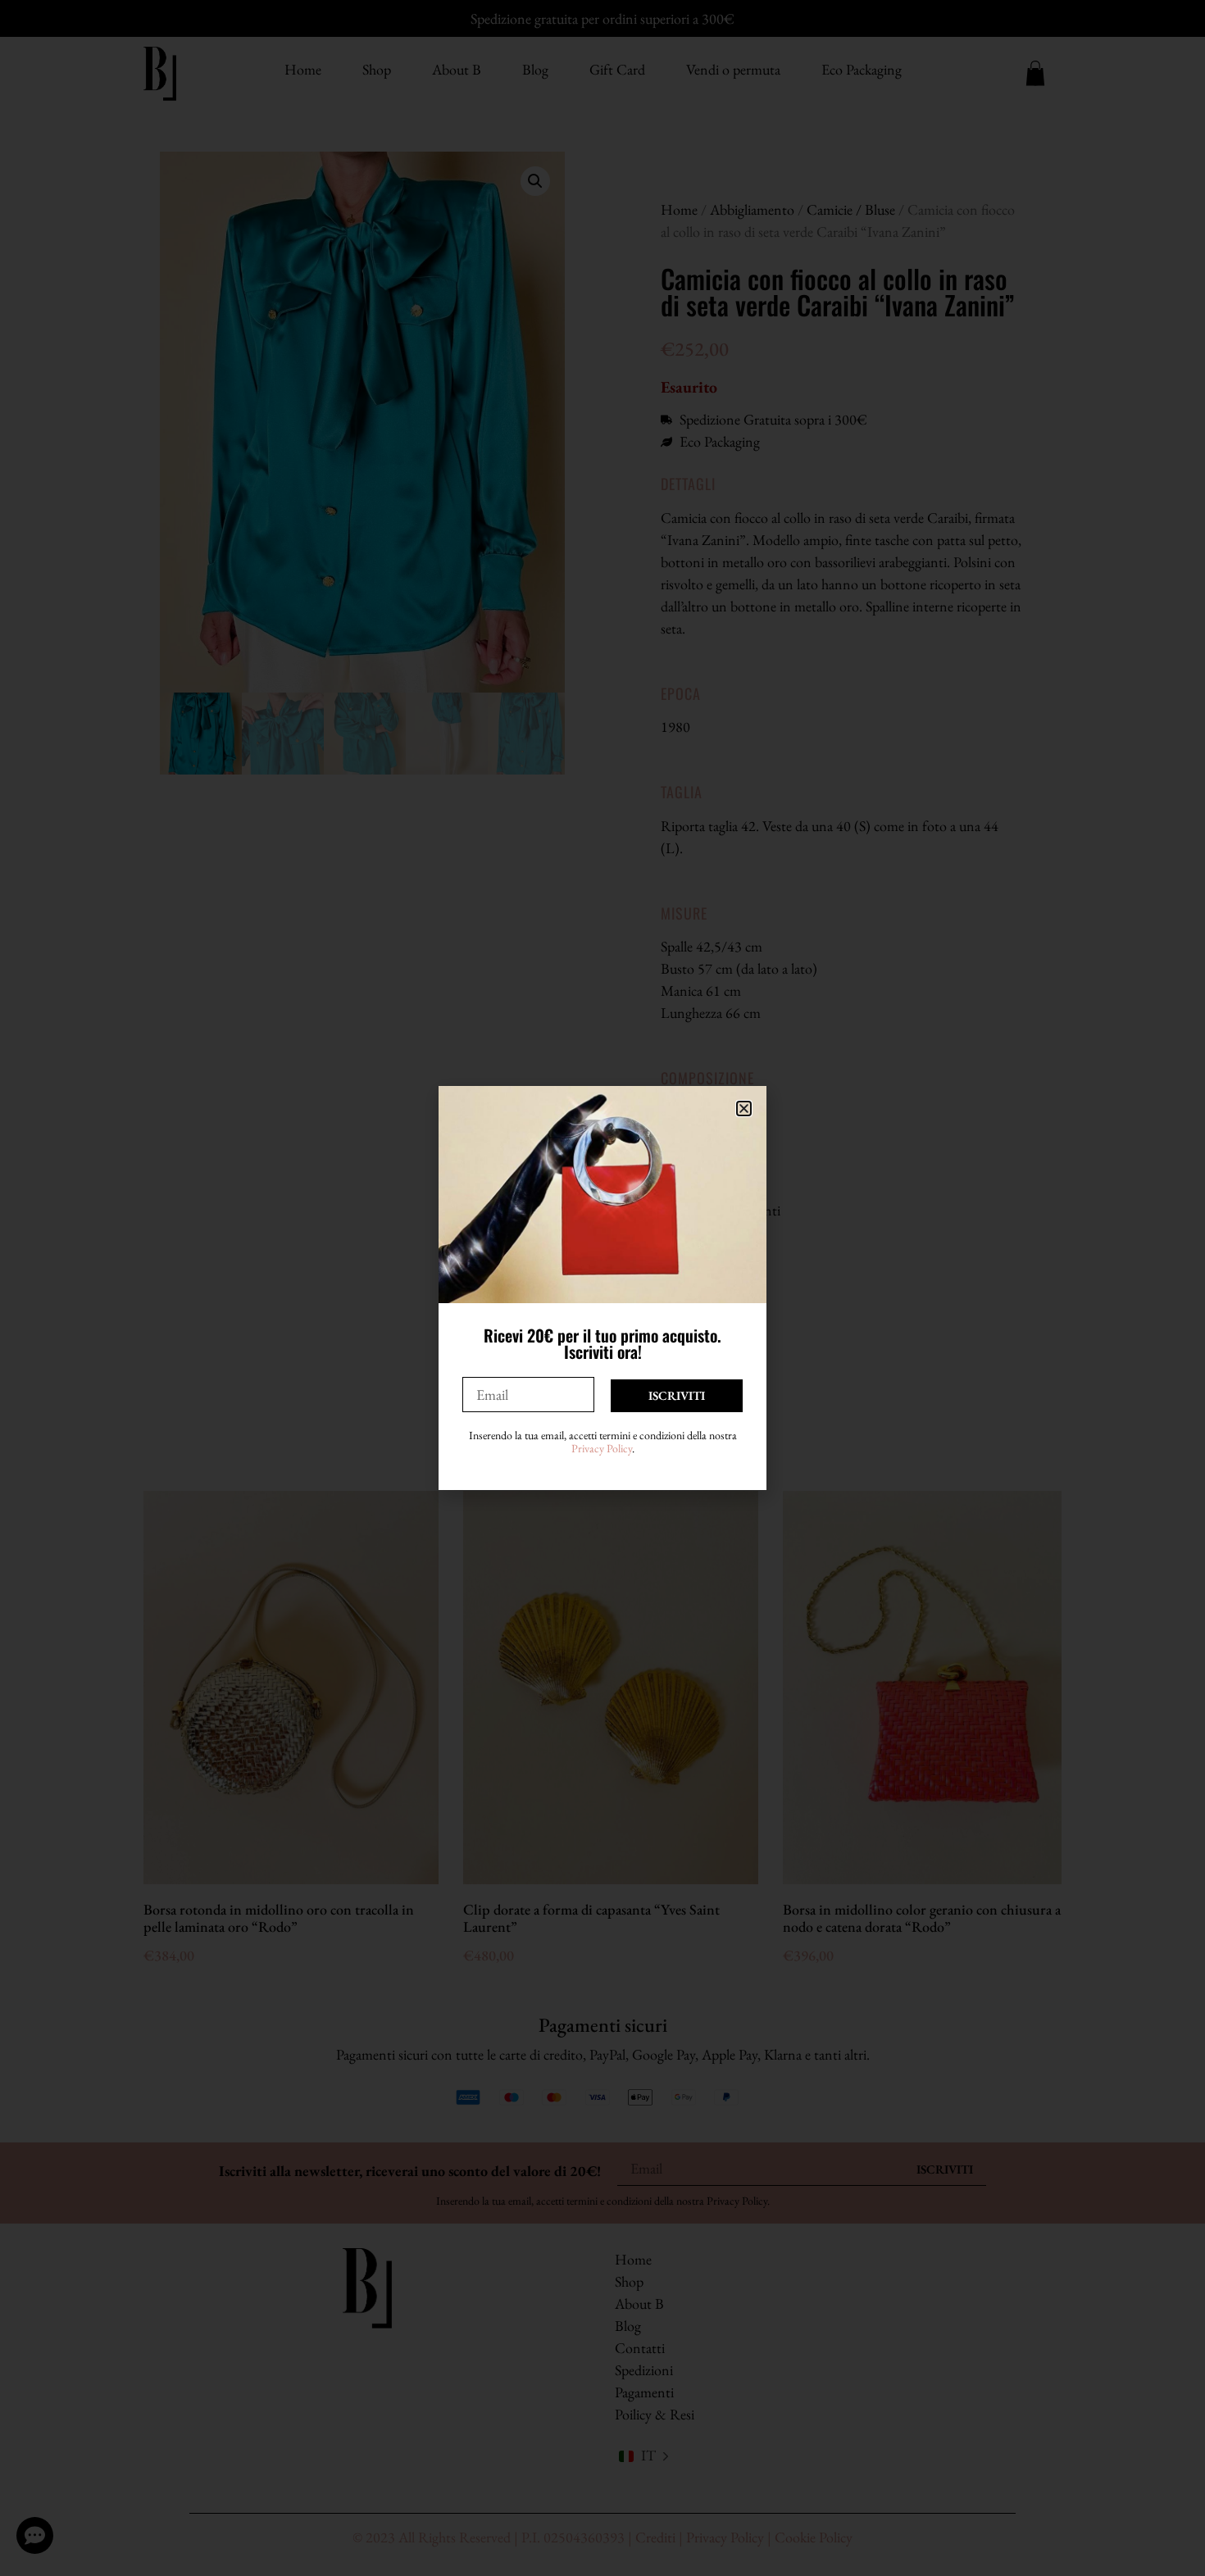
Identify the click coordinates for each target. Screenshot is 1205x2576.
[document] (602, 1288)
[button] (744, 1109)
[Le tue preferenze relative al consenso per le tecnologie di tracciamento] (1176, 2547)
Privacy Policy (602, 1448)
